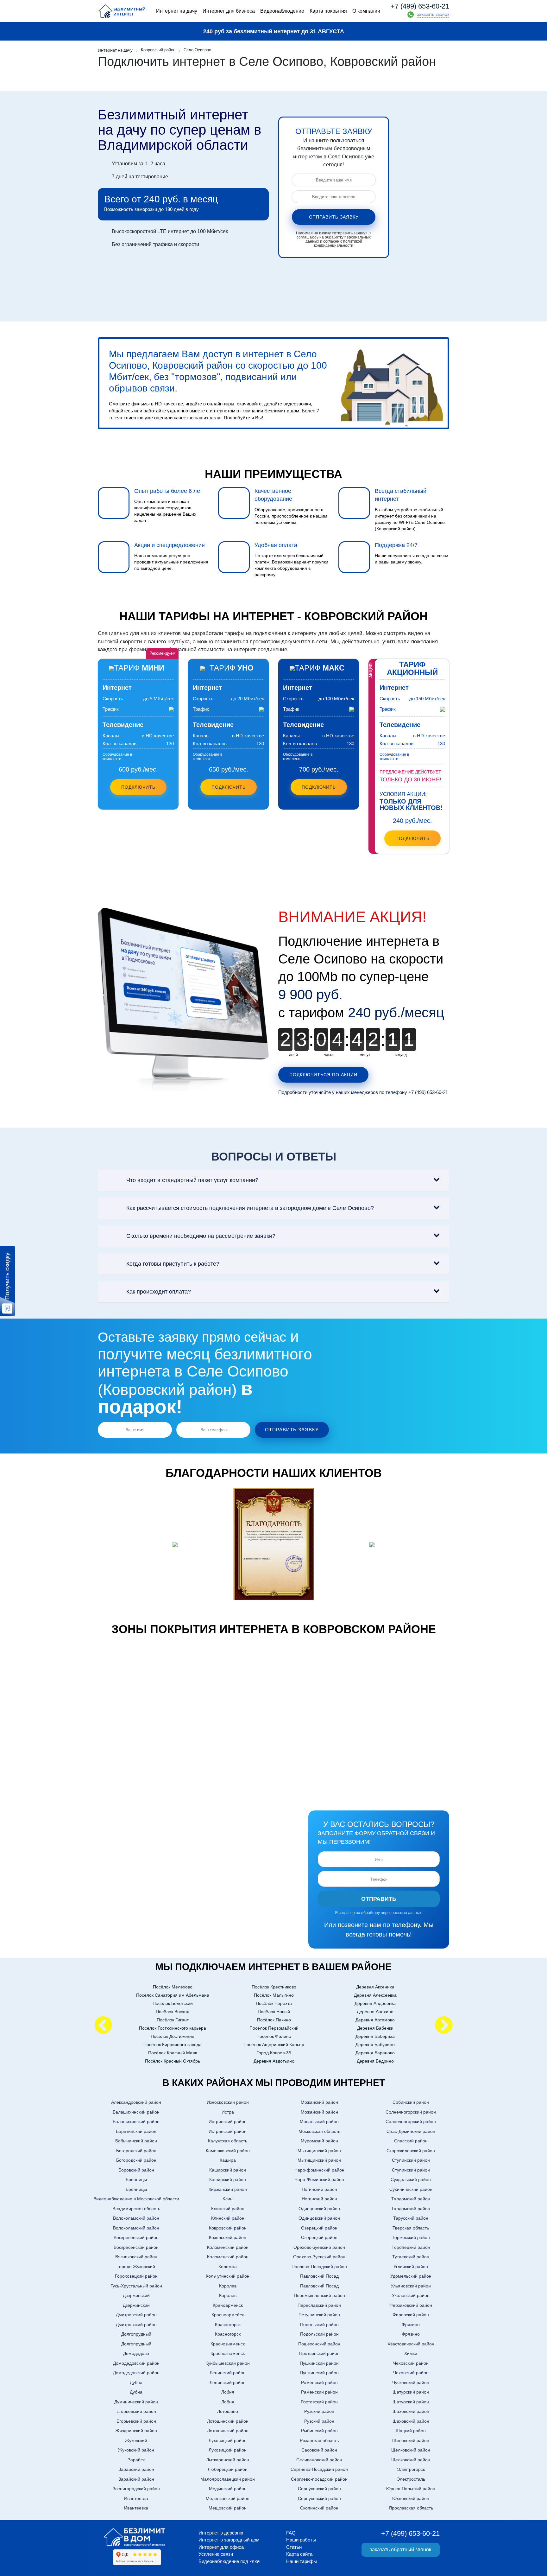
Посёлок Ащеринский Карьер (274, 2045)
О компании (366, 11)
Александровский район (136, 2102)
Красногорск (228, 2325)
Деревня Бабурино (375, 2045)
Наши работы (301, 2540)
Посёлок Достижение (173, 2036)
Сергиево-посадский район (319, 2479)
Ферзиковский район (411, 2305)
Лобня (228, 2392)
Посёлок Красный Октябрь (173, 2061)
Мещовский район (228, 2508)
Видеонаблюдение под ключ (229, 2561)
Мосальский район (319, 2121)
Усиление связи (216, 2554)
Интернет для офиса (221, 2547)
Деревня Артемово (375, 2020)
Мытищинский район (319, 2151)
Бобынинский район (136, 2141)
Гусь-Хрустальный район (136, 2286)
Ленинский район (228, 2373)
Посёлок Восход (173, 2012)
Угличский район (411, 2267)
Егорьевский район (136, 2411)
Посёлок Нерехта (274, 2003)
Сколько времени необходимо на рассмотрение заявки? (201, 1236)
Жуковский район (136, 2450)
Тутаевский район (411, 2257)
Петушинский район (319, 2315)
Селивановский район (319, 2460)
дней (293, 1055)
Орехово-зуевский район (319, 2247)
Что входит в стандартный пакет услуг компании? (192, 1180)
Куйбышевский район (228, 2363)
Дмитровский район (136, 2315)
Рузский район (319, 2411)
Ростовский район (319, 2402)
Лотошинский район (228, 2421)
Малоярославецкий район (228, 2479)
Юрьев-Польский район (411, 2489)
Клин (228, 2199)
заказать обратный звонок (400, 2550)
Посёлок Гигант (173, 2020)
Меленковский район (228, 2498)
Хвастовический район (411, 2344)
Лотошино (228, 2411)
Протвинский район (319, 2353)
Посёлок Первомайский (274, 2028)
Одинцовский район (319, 2209)
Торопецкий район (411, 2247)
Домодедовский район (136, 2363)
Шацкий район (411, 2431)
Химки (411, 2353)
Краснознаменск (228, 2344)
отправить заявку (334, 217)
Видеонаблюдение (282, 11)
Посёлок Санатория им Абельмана (173, 1995)
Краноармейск (228, 2305)
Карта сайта (299, 2554)
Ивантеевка (136, 2498)
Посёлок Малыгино (274, 1995)
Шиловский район (411, 2440)
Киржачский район (228, 2189)
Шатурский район (411, 2392)
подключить (412, 838)
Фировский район (411, 2315)
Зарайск (136, 2460)
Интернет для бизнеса (229, 11)
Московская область (319, 2131)
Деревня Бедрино (375, 2061)
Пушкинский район (319, 2363)
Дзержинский (136, 2295)
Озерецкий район (319, 2228)
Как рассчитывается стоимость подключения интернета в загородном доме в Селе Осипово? (250, 1208)
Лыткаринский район (228, 2460)
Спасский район (411, 2141)
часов (329, 1055)
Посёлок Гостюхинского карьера (173, 2028)
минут (365, 1055)
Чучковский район (411, 2382)
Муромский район (319, 2141)
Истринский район (228, 2121)
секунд (401, 1055)
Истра (228, 2112)
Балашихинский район (136, 2112)
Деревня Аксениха (375, 1987)
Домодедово (136, 2353)
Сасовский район (319, 2450)
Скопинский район (319, 2508)
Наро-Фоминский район (319, 2179)
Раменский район (319, 2382)
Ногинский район (319, 2189)
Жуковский (136, 2440)
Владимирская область (136, 2209)
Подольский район (319, 2325)
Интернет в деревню (221, 2533)
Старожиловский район (411, 2151)
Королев (228, 2286)
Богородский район (136, 2151)
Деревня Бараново (375, 2053)
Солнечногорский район (411, 2112)
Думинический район (136, 2402)
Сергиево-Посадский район (319, 2469)
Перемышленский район (319, 2295)
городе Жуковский (136, 2267)
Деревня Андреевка (375, 2003)
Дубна (136, 2382)
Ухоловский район (411, 2295)
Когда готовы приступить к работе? (173, 1264)
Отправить (379, 1899)
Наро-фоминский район (319, 2170)
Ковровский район (228, 2228)
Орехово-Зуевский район (319, 2257)
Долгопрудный (136, 2334)
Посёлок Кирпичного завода (173, 2045)
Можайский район (319, 2102)
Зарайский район (136, 2469)
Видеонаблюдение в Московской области (136, 2199)
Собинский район (411, 2102)
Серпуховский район (319, 2489)
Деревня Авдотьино (274, 2061)
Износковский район (228, 2102)
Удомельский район (411, 2276)
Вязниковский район (136, 2257)
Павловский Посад (319, 2276)
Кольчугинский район (228, 2276)
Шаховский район (411, 2411)
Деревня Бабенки (375, 2028)
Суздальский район (411, 2179)
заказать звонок (433, 14)
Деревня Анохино (375, 2012)
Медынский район (228, 2489)
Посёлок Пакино (274, 2020)
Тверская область (411, 2228)
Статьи (294, 2547)
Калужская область (228, 2141)
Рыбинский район (319, 2431)
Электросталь (411, 2479)
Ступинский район (411, 2160)
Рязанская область (319, 2440)
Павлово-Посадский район (319, 2267)
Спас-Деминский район (411, 2131)
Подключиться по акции (323, 1075)
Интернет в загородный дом (229, 2540)
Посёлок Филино (274, 2036)
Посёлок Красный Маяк (173, 2053)
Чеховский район (411, 2363)
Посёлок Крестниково (274, 1987)
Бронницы (136, 2179)
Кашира (228, 2160)
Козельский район (228, 2237)
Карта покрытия (328, 11)
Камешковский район (228, 2151)
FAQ (291, 2533)
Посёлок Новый (274, 2012)
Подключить (138, 787)
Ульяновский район (411, 2286)
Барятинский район (136, 2131)
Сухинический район (411, 2189)
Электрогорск (411, 2469)
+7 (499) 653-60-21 (420, 6)
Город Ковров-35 (274, 2053)
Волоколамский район (136, 2218)
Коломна (228, 2267)
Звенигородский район (136, 2489)
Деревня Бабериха (375, 2036)
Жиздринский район (136, 2431)
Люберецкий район (228, 2469)
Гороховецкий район (136, 2276)
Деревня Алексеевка (375, 1995)
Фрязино (411, 2325)
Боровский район (136, 2170)
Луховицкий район (228, 2440)
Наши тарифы (302, 2561)
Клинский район (228, 2209)
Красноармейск (228, 2315)
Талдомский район (411, 2199)
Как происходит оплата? (159, 1292)
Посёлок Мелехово (173, 1987)
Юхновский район (411, 2498)
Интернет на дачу (177, 11)
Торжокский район (411, 2237)
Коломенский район (228, 2247)
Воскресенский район (136, 2237)
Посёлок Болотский (173, 2003)
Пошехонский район (319, 2344)
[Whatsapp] (411, 15)
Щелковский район (411, 2450)
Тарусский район (411, 2218)
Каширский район (228, 2170)
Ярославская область (411, 2508)
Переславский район (319, 2305)
